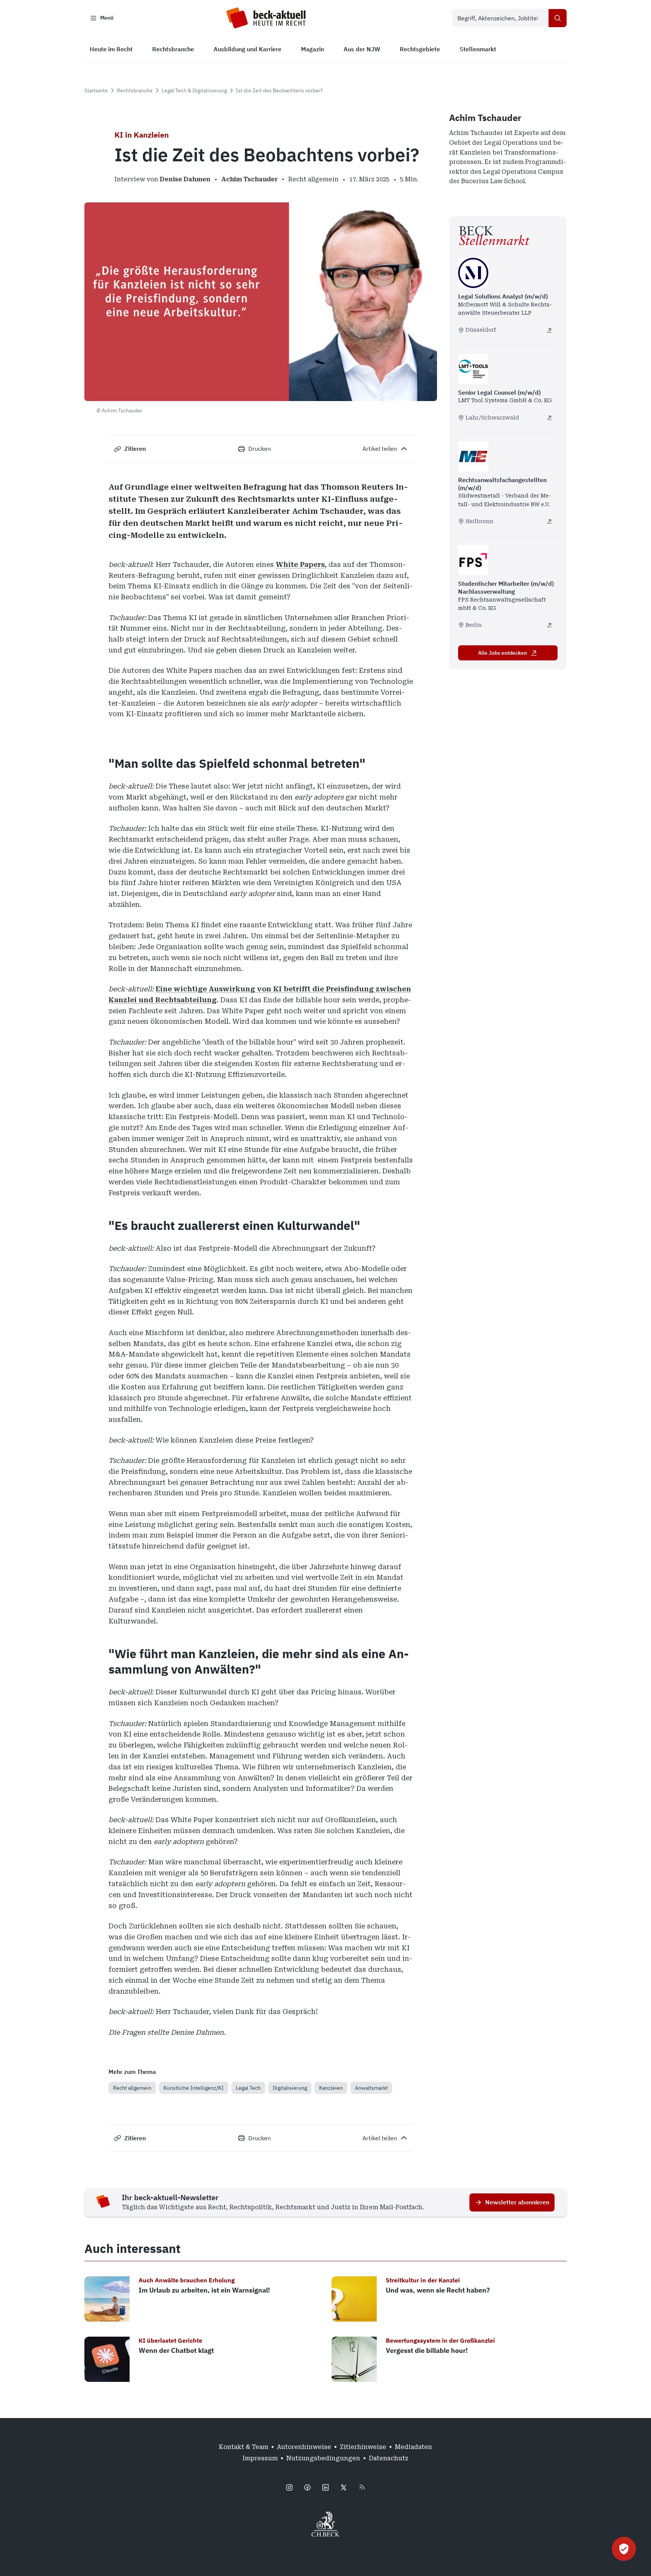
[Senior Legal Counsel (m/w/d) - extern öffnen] (549, 418)
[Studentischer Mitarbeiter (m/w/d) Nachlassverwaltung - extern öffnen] (549, 625)
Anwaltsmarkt (371, 2088)
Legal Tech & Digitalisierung (194, 90)
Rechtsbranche (135, 90)
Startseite (96, 90)
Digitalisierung (290, 2088)
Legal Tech (248, 2088)
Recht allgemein (132, 2088)
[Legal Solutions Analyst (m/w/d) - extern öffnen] (549, 330)
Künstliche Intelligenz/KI (194, 2088)
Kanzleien (331, 2088)
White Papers (300, 564)
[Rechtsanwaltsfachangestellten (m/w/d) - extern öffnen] (549, 521)
